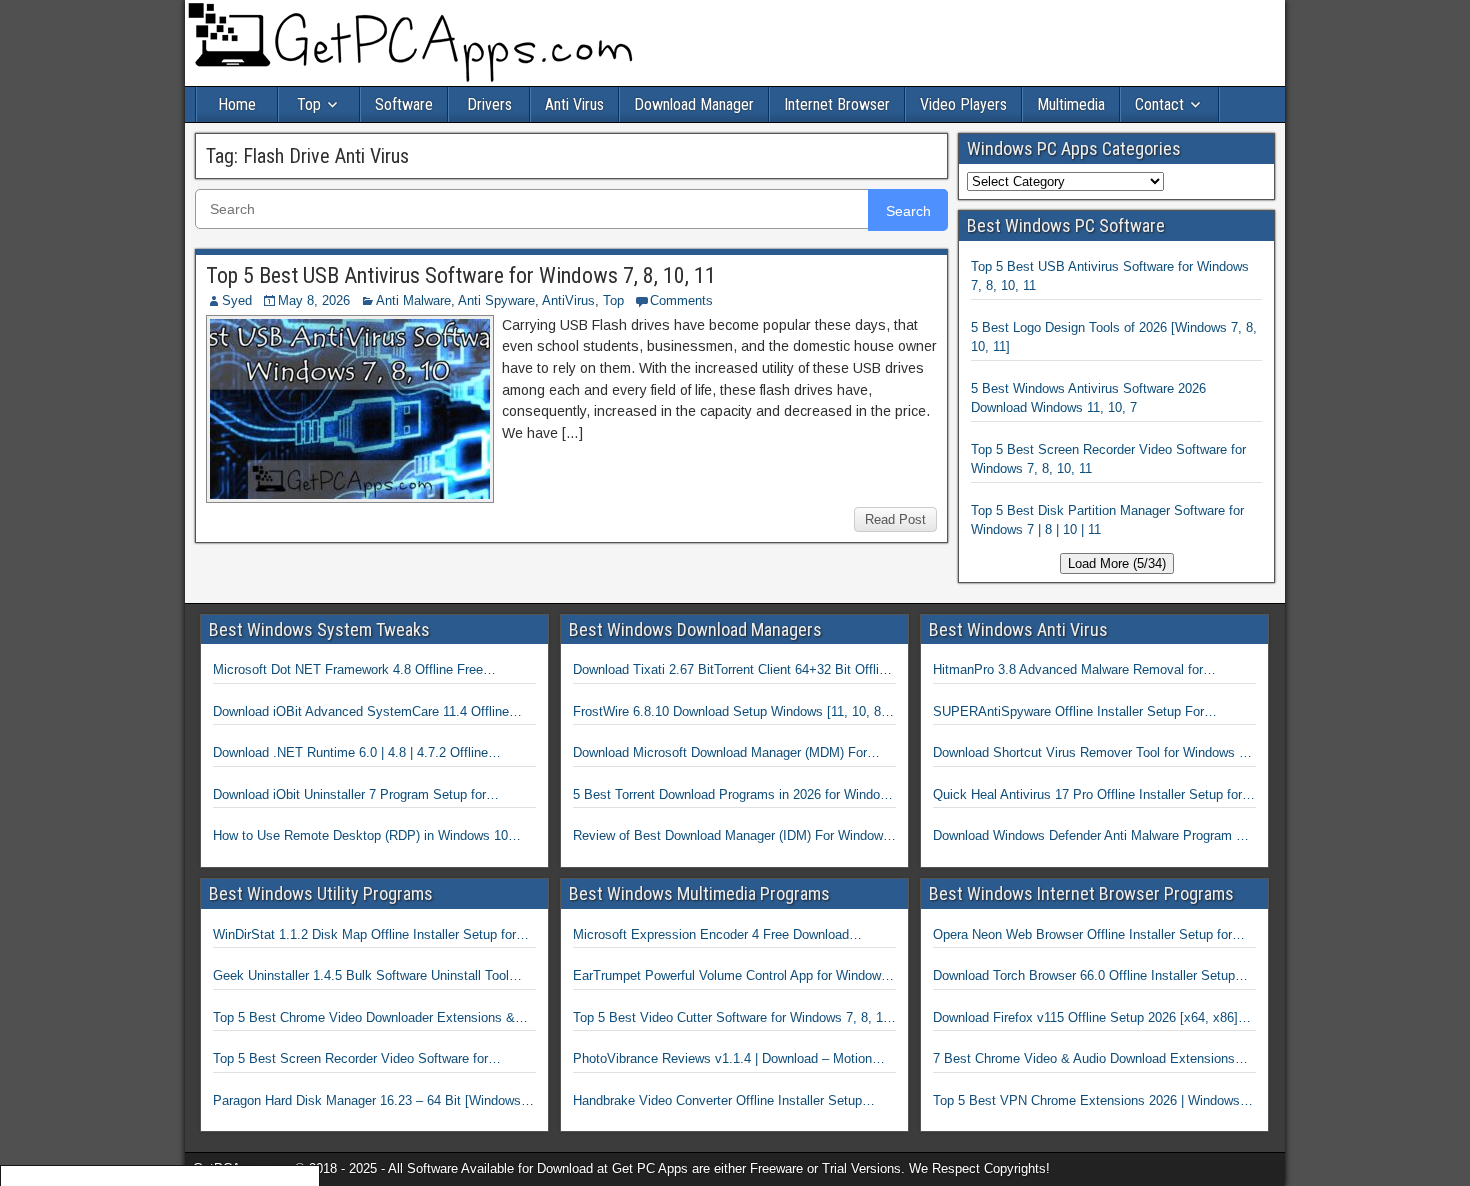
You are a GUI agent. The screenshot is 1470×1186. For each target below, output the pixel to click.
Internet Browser (837, 104)
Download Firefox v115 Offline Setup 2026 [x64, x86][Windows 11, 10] (1085, 1019)
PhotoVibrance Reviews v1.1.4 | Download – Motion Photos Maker (722, 1060)
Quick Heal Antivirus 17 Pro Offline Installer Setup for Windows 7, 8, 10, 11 (1087, 796)
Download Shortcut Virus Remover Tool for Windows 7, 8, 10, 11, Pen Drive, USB (1091, 754)
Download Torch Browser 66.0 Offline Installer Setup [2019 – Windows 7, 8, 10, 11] (1084, 977)
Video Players (963, 104)
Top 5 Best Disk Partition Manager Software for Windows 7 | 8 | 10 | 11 (1107, 520)
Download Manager (694, 104)
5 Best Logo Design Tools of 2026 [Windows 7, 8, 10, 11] (1114, 337)
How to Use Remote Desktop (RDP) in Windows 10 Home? (360, 837)
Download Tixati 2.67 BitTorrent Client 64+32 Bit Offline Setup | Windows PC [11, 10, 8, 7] (733, 671)
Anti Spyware (496, 300)
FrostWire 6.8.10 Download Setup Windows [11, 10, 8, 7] (729, 713)
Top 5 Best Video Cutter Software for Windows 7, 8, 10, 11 (733, 1019)
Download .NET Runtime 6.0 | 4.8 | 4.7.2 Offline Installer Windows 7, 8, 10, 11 (350, 754)
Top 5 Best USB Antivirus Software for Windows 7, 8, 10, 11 (461, 275)
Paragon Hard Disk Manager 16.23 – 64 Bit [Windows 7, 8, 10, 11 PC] (374, 1102)
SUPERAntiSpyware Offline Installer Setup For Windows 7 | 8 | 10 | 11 (1068, 713)
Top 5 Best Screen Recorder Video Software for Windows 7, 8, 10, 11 (1108, 459)
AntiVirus (568, 300)
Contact (1159, 104)
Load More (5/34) (1117, 563)
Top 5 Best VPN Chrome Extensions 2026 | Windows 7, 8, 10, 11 (1094, 1102)
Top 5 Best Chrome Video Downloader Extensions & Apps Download (364, 1019)
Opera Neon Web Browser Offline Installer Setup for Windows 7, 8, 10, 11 (1082, 936)
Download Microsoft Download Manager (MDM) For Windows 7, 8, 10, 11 (720, 754)
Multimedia (1071, 104)
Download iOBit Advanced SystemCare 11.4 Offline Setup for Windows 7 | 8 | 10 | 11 (361, 713)
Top (309, 104)
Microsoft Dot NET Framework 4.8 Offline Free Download (348, 671)
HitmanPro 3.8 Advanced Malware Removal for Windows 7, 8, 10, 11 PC (1068, 671)
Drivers (489, 104)
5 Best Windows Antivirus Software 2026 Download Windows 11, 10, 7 (1088, 398)
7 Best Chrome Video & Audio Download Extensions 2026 (1084, 1060)
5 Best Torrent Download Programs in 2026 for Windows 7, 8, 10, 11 (734, 796)
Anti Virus (574, 104)
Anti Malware (413, 300)
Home (237, 104)
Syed (237, 300)
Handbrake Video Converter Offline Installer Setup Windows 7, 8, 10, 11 (717, 1102)
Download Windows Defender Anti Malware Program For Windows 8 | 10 (1094, 837)
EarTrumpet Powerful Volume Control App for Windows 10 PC (730, 977)
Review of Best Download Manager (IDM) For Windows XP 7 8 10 (731, 837)
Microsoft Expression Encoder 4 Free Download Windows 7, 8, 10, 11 (711, 936)
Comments (681, 300)
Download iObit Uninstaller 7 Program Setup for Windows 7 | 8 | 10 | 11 (349, 796)
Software (404, 104)
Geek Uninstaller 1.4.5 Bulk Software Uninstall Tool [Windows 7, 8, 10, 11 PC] (361, 977)
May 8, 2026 (314, 300)
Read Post (895, 519)
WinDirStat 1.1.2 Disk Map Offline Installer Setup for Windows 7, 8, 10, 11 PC (364, 936)
